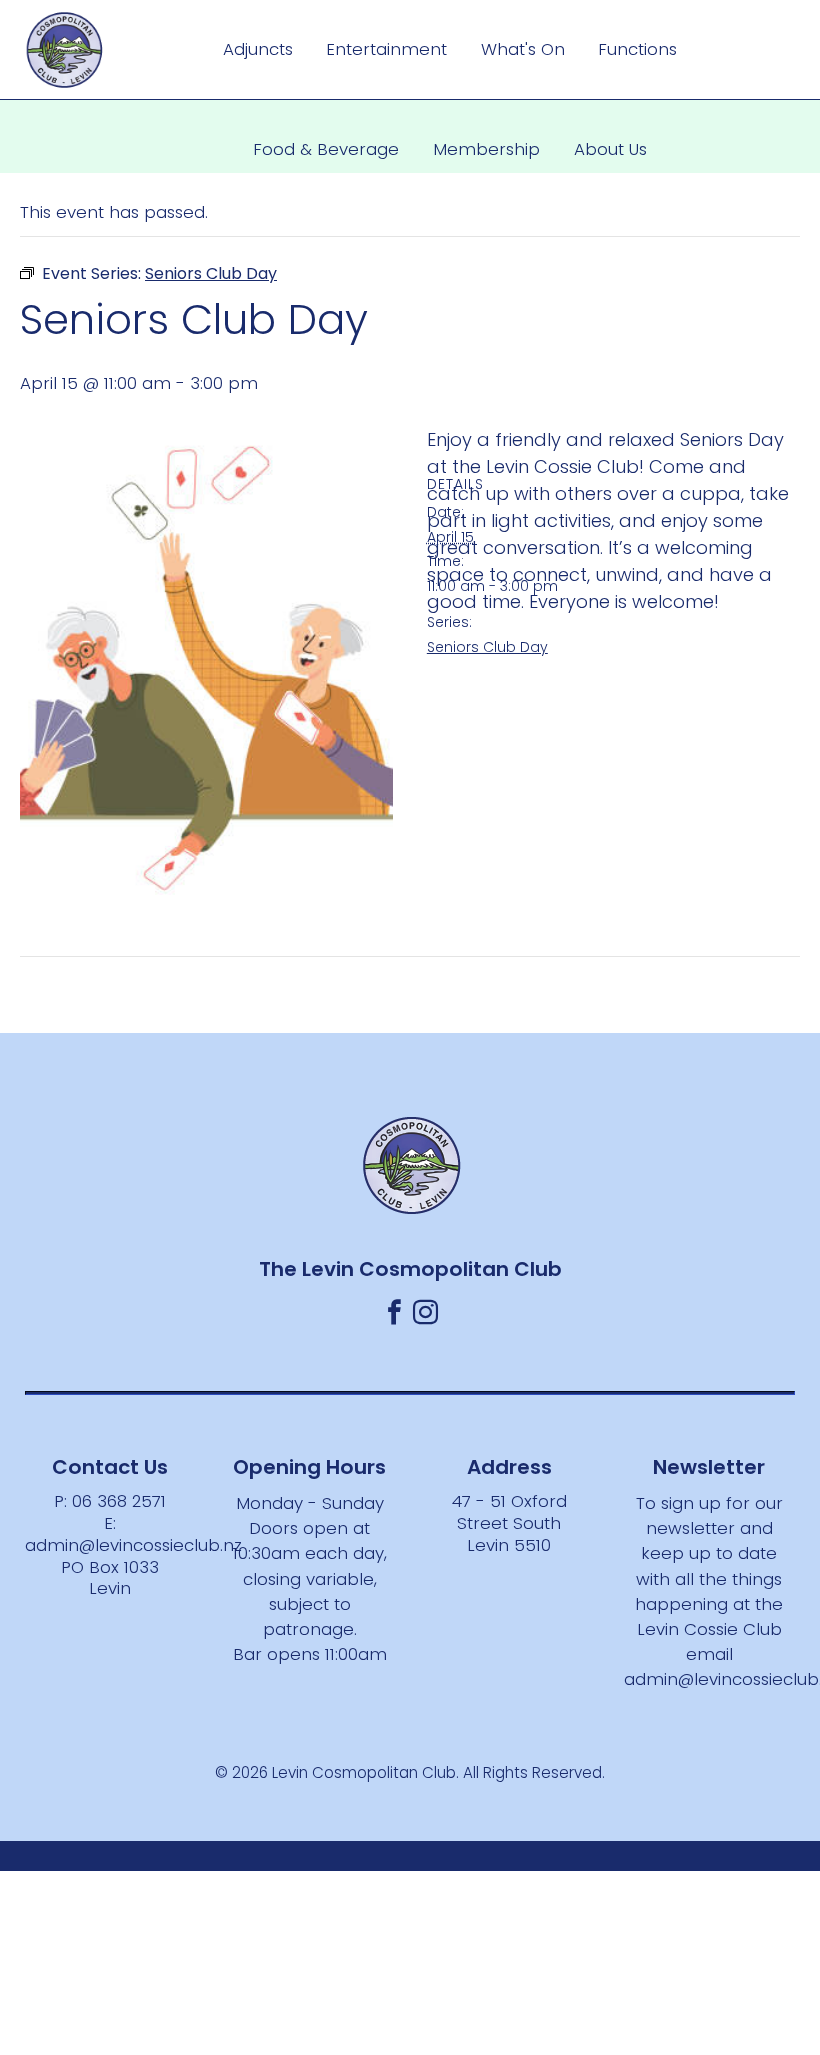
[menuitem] (258, 50)
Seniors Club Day (487, 647)
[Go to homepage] (65, 50)
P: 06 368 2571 (110, 1501)
